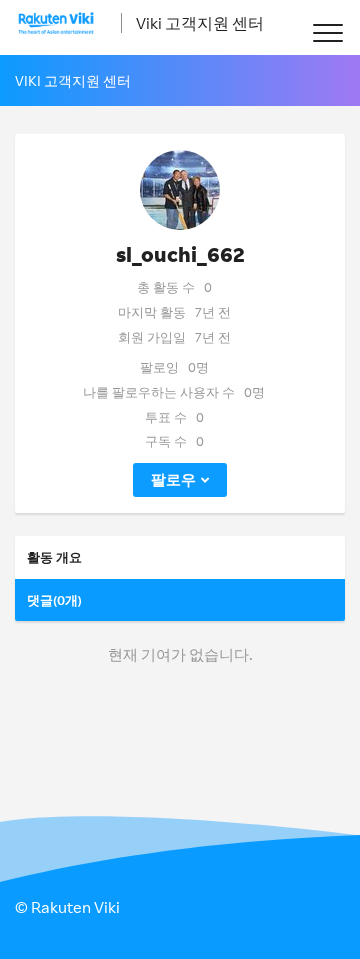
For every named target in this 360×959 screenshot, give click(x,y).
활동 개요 (54, 557)
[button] (327, 32)
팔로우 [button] (173, 479)
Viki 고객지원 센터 (200, 23)
